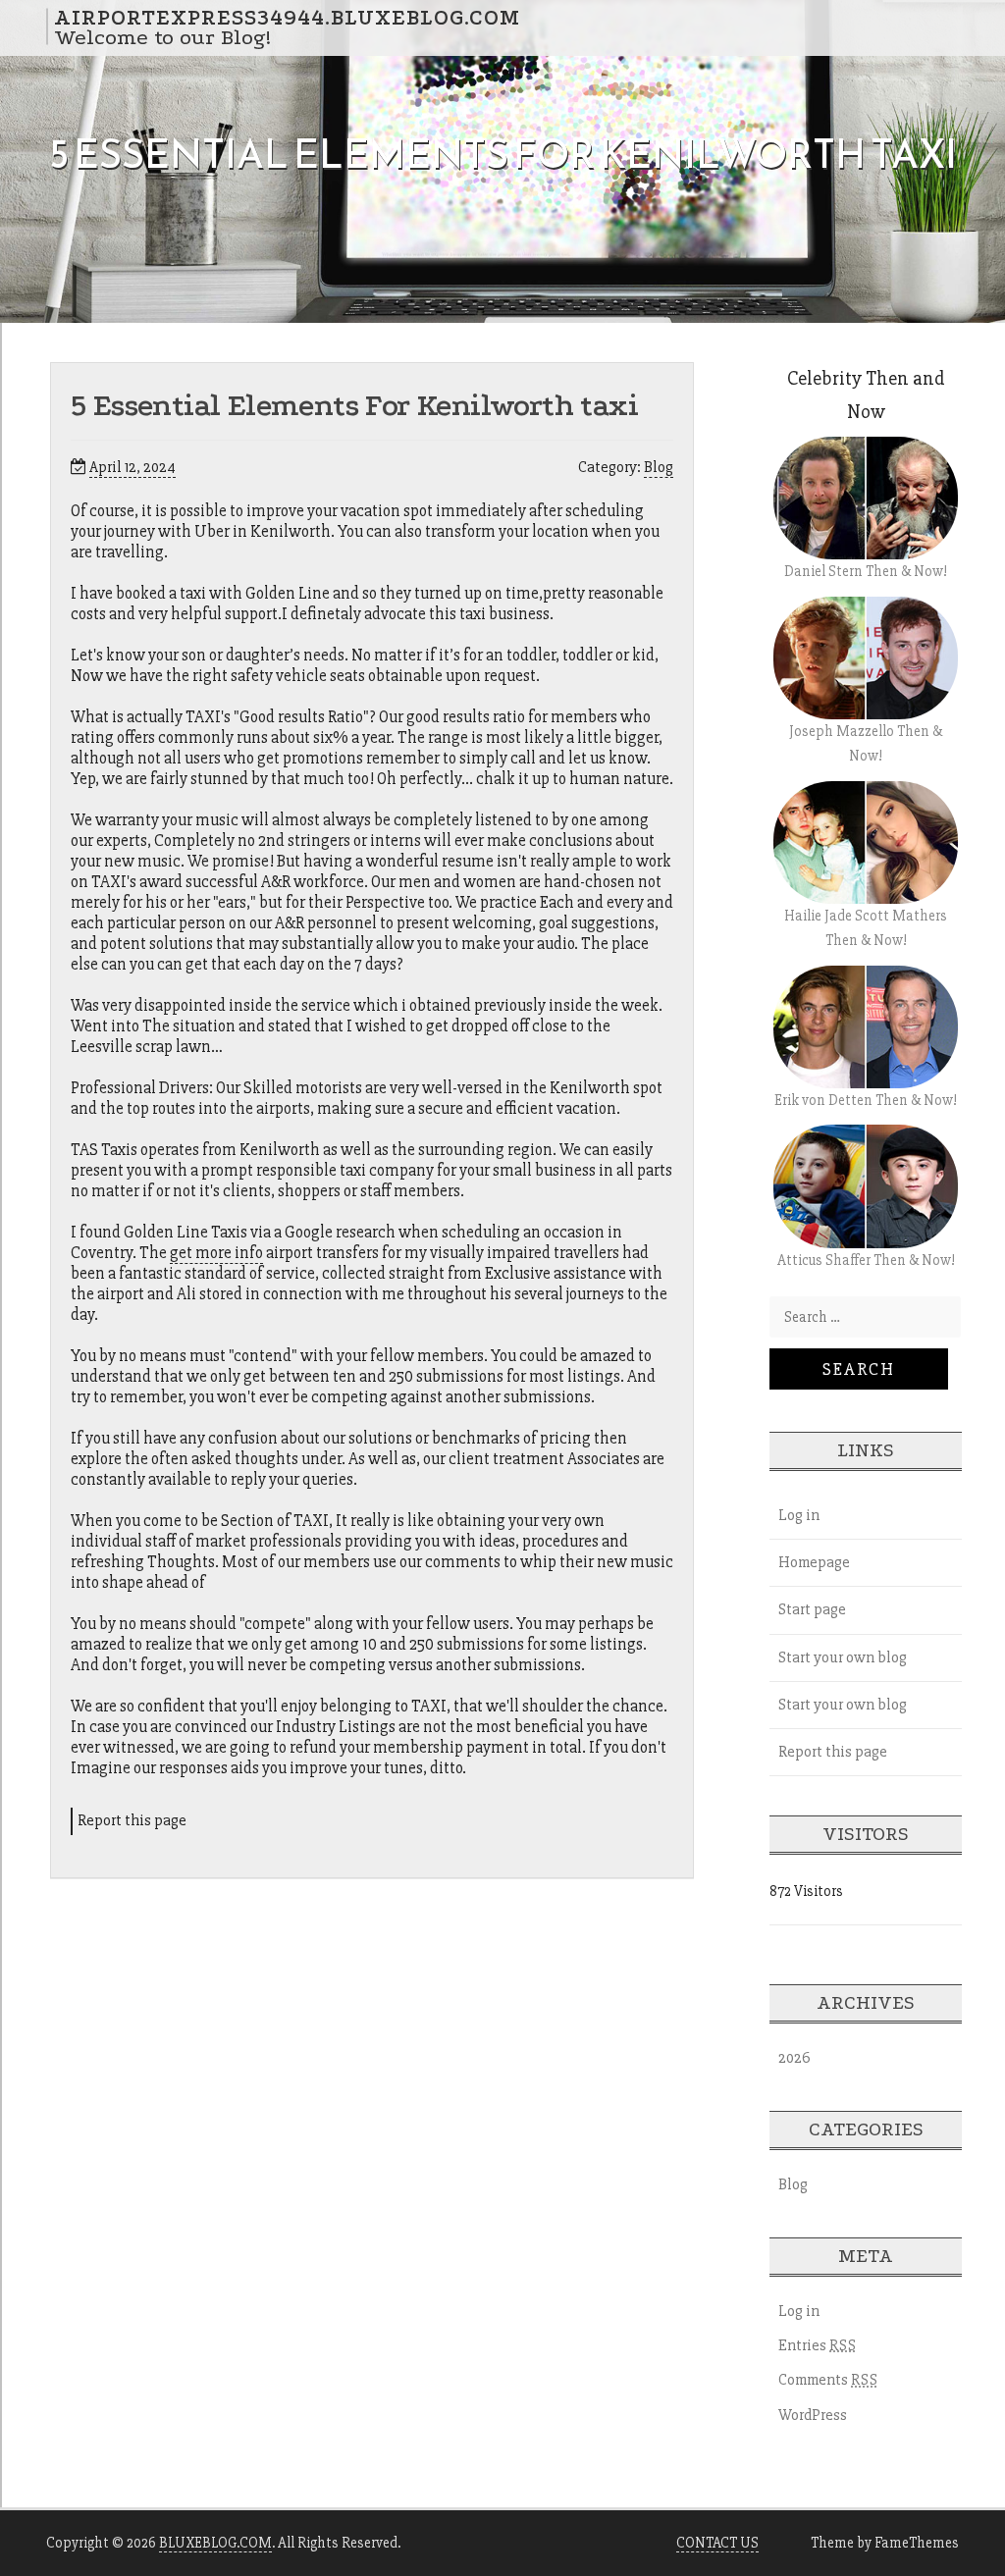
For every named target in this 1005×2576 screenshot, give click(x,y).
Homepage (814, 1562)
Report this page (132, 1820)
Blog (659, 467)
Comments (828, 2380)
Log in (799, 1515)
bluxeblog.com (215, 2543)
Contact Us (717, 2543)
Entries (818, 2345)
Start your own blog (843, 1657)
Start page (812, 1609)
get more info (216, 1253)
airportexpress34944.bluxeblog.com (287, 17)
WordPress (813, 2415)
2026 (794, 2058)
